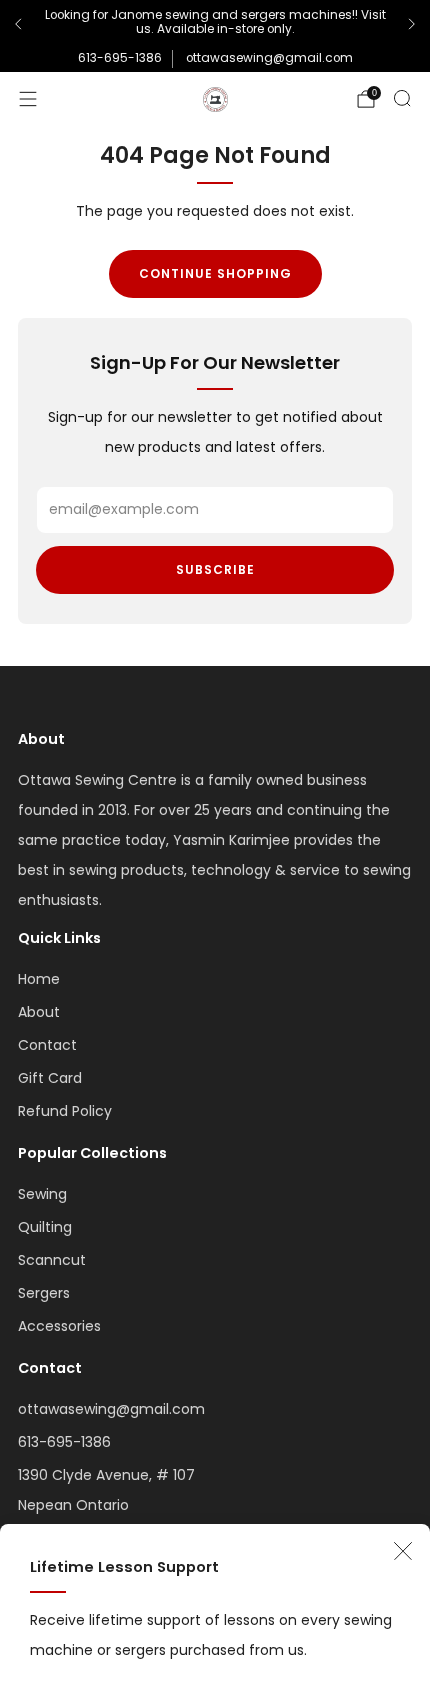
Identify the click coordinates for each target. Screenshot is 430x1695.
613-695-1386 (120, 58)
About (39, 1012)
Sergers (44, 1293)
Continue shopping (215, 273)
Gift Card (50, 1078)
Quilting (45, 1227)
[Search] (402, 98)
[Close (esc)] (403, 1551)
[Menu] (28, 99)
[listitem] (215, 24)
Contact (47, 1045)
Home (39, 979)
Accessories (59, 1326)
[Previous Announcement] (18, 24)
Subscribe (215, 569)
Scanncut (52, 1260)
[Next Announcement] (412, 24)
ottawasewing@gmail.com (269, 58)
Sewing (42, 1194)
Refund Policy (65, 1111)
